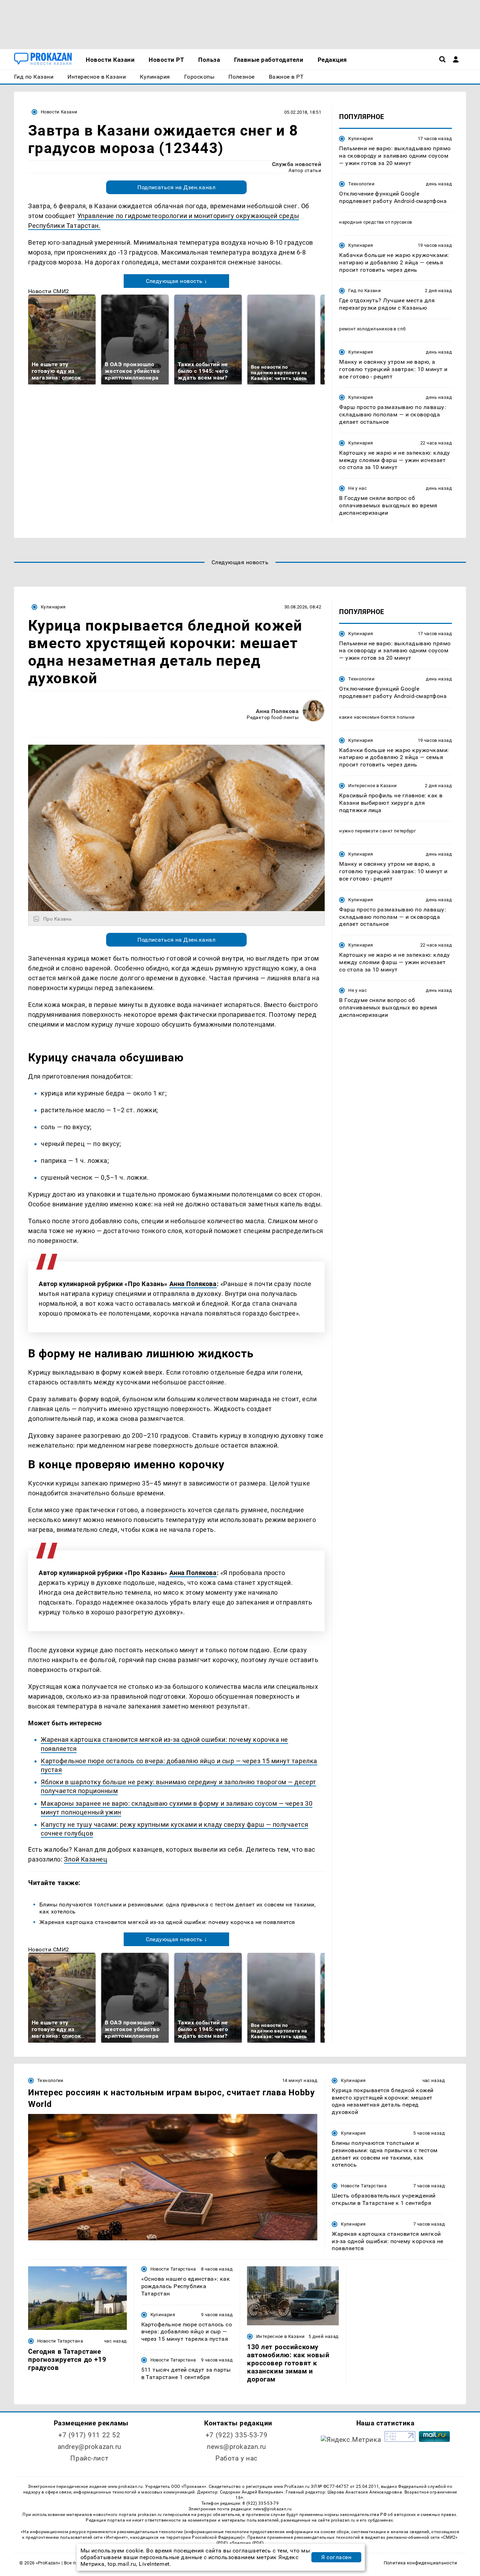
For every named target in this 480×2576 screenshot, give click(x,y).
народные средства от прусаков (375, 222)
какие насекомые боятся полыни (377, 717)
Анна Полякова (277, 711)
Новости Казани (59, 112)
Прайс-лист (89, 2458)
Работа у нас (236, 2458)
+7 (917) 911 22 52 (89, 2435)
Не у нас (358, 488)
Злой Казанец (86, 1859)
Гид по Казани (365, 291)
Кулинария (361, 139)
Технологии (361, 184)
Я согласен (336, 2557)
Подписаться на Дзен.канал (176, 187)
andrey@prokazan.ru (89, 2447)
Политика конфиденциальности (420, 2563)
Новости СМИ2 (49, 291)
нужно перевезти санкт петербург (377, 831)
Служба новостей (297, 164)
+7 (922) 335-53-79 (236, 2435)
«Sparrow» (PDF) (247, 2543)
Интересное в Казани (372, 786)
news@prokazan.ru (236, 2447)
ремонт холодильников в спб (372, 329)
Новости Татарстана (364, 2186)
